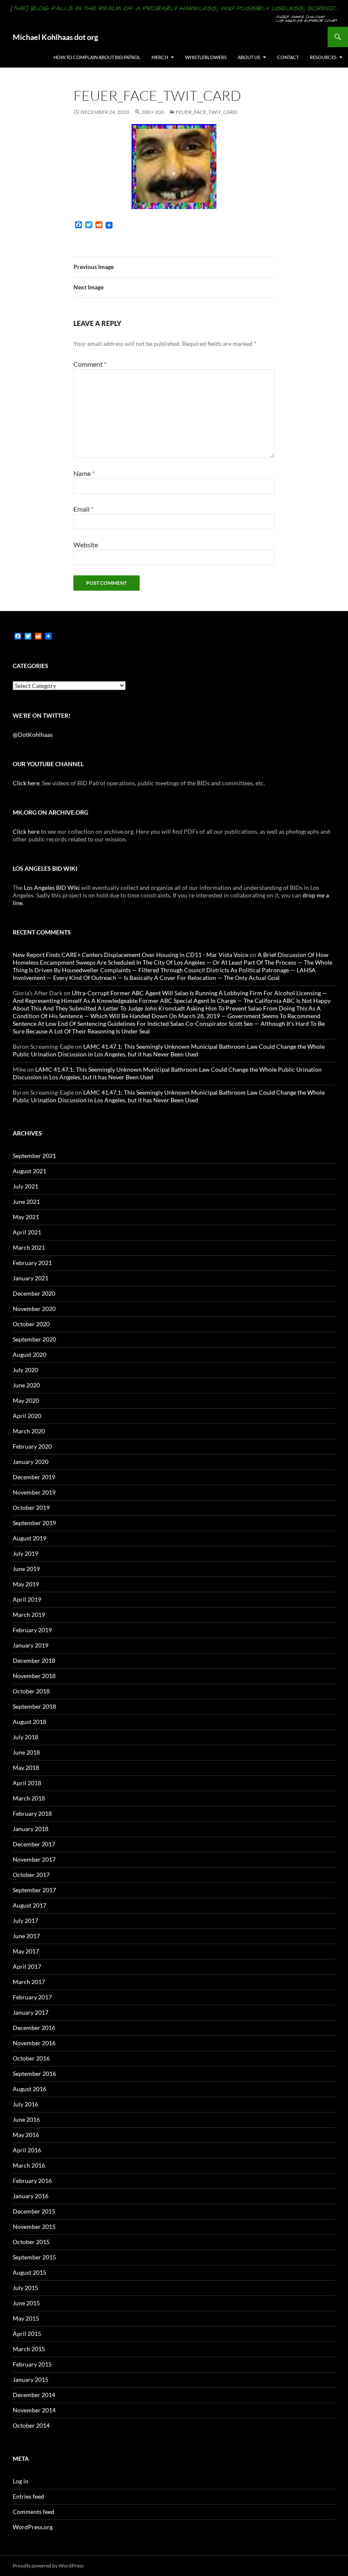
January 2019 (31, 1645)
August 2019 (29, 1538)
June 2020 (26, 1385)
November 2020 (34, 1309)
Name (84, 473)
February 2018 (32, 1813)
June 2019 (26, 1569)
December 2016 (34, 2028)
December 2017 (34, 1844)
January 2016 (31, 2196)
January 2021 (31, 1278)
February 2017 (32, 1997)
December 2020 (34, 1293)
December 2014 (34, 2395)
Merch (160, 57)
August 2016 (29, 2089)
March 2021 (29, 1247)
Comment (90, 364)
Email (83, 509)
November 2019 (34, 1492)
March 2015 (29, 2349)
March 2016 (29, 2165)
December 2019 (34, 1477)
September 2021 (34, 1156)
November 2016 (34, 2043)
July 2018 (25, 1737)
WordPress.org (33, 2527)
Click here (26, 783)
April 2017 (27, 1966)
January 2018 (31, 1829)
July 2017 (25, 1921)
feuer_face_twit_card (206, 112)
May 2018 (26, 1768)
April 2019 (27, 1599)
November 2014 (34, 2410)
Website (86, 545)
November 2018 (34, 1676)
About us (249, 57)
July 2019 (25, 1553)
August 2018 (29, 1722)
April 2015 (27, 2334)
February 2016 (32, 2181)
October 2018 (31, 1691)
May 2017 (26, 1951)
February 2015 (32, 2364)
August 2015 (29, 2272)
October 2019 (31, 1507)
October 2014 (31, 2425)
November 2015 (34, 2226)
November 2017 (34, 1859)
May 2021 (26, 1217)
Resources (323, 57)
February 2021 (32, 1263)
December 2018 (34, 1660)
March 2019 (29, 1615)
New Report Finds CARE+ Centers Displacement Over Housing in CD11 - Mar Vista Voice (130, 955)
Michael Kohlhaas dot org (55, 37)
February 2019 (32, 1630)
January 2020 (31, 1462)
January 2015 (31, 2379)
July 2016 (25, 2104)
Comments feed (34, 2512)
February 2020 (32, 1446)
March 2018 (29, 1798)
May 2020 (26, 1400)
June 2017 (26, 1936)
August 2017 (29, 1905)
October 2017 (31, 1875)
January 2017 (31, 2012)
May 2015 (26, 2318)
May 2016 (26, 2135)
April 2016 (27, 2150)
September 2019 (34, 1523)
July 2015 (25, 2288)
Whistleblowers (206, 57)
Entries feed (28, 2496)
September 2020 (34, 1339)
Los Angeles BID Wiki (52, 887)
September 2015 (34, 2257)
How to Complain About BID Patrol (97, 57)
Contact (288, 57)
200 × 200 (153, 112)
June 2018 (26, 1752)
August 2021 (29, 1171)
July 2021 (25, 1186)
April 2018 (27, 1783)
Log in (21, 2481)
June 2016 (26, 2119)
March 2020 (29, 1431)
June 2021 (26, 1202)
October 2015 (31, 2242)
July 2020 (25, 1370)
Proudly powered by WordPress (48, 2566)
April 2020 (27, 1416)
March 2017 (29, 1982)
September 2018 (34, 1706)
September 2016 (34, 2074)
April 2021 (27, 1232)
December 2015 (34, 2211)
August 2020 (29, 1355)
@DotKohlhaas (33, 735)
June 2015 (26, 2303)
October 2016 (31, 2058)
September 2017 (34, 1890)
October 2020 (31, 1324)
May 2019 (26, 1584)
